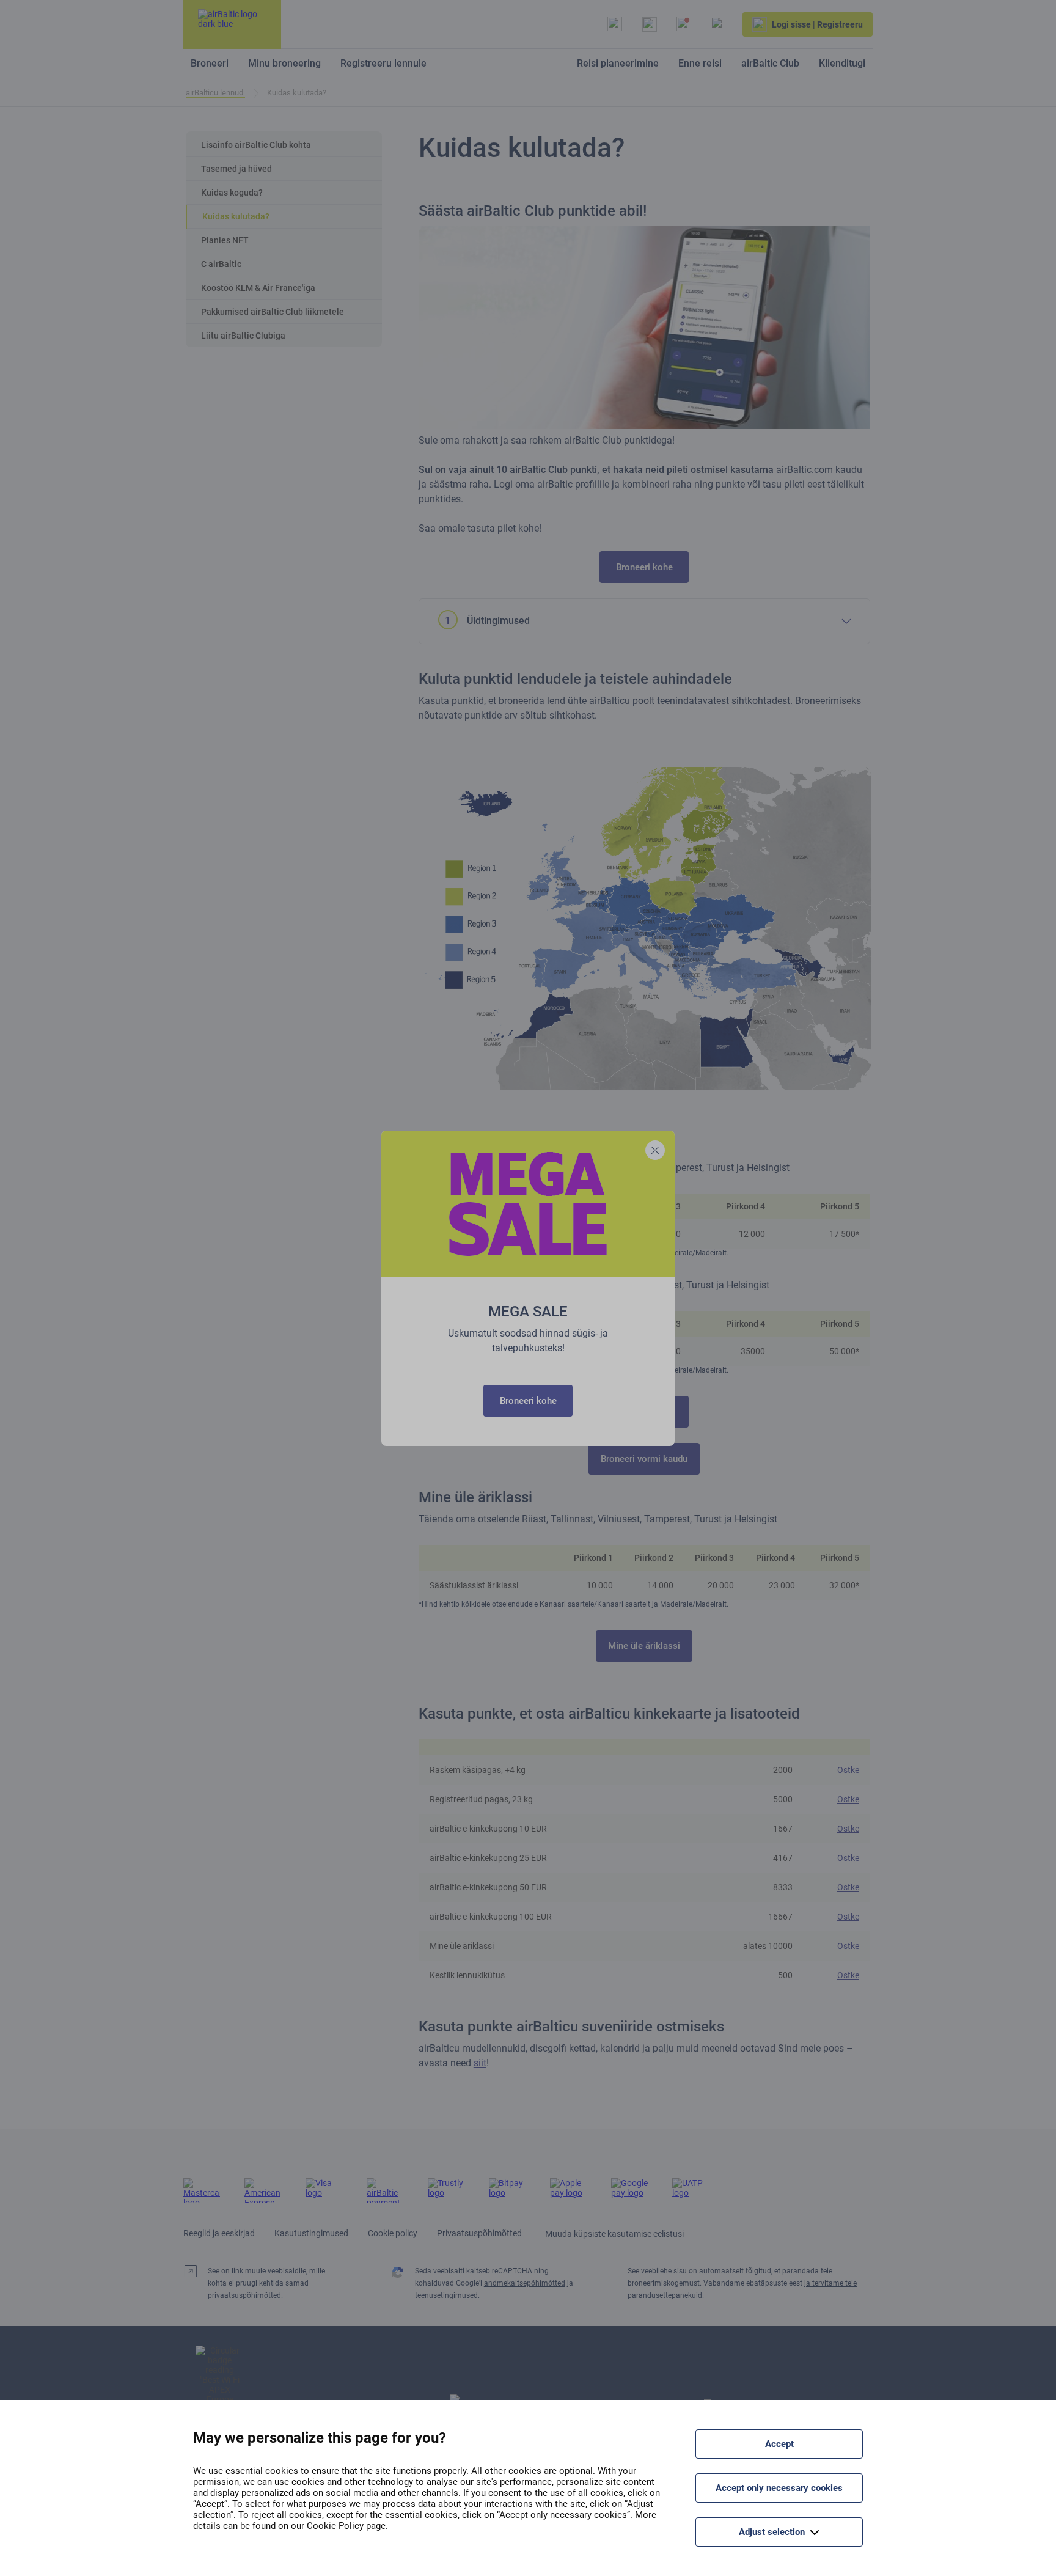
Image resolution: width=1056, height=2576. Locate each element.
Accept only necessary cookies (779, 2488)
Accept (779, 2444)
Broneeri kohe (528, 1401)
